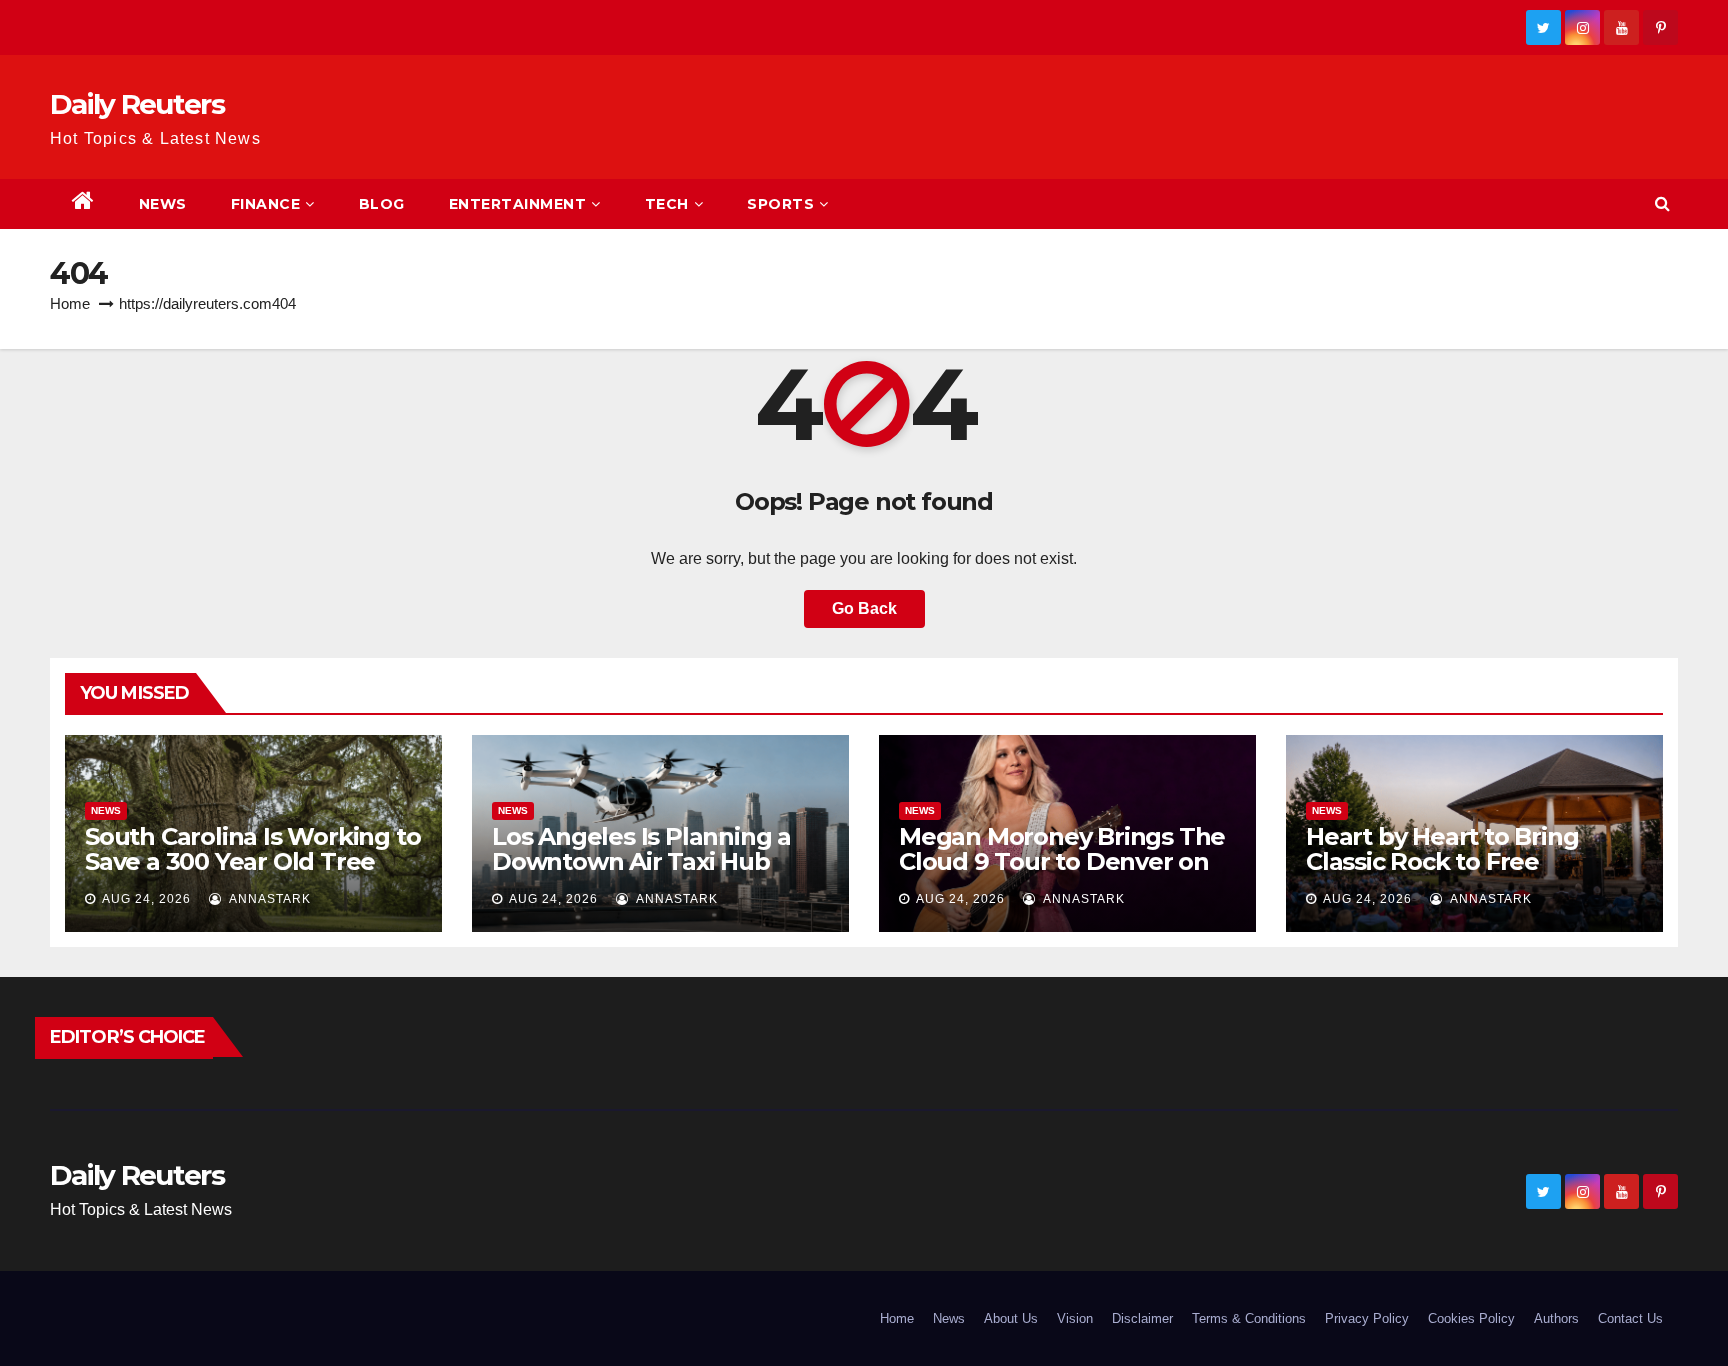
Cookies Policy (1471, 1318)
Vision (1075, 1318)
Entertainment (518, 204)
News (163, 204)
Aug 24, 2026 (146, 899)
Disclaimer (1142, 1318)
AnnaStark (268, 899)
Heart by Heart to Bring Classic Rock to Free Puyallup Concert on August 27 (1471, 874)
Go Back (864, 608)
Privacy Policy (1367, 1318)
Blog (382, 204)
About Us (1011, 1318)
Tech (667, 204)
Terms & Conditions (1249, 1318)
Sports (780, 204)
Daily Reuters (137, 104)
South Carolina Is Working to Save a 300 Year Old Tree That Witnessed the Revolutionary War (252, 874)
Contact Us (1630, 1318)
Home (70, 303)
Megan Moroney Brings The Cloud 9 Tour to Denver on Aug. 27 (1062, 861)
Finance (266, 204)
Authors (1556, 1318)
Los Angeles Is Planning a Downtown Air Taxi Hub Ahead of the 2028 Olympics (657, 861)
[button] (1662, 203)
